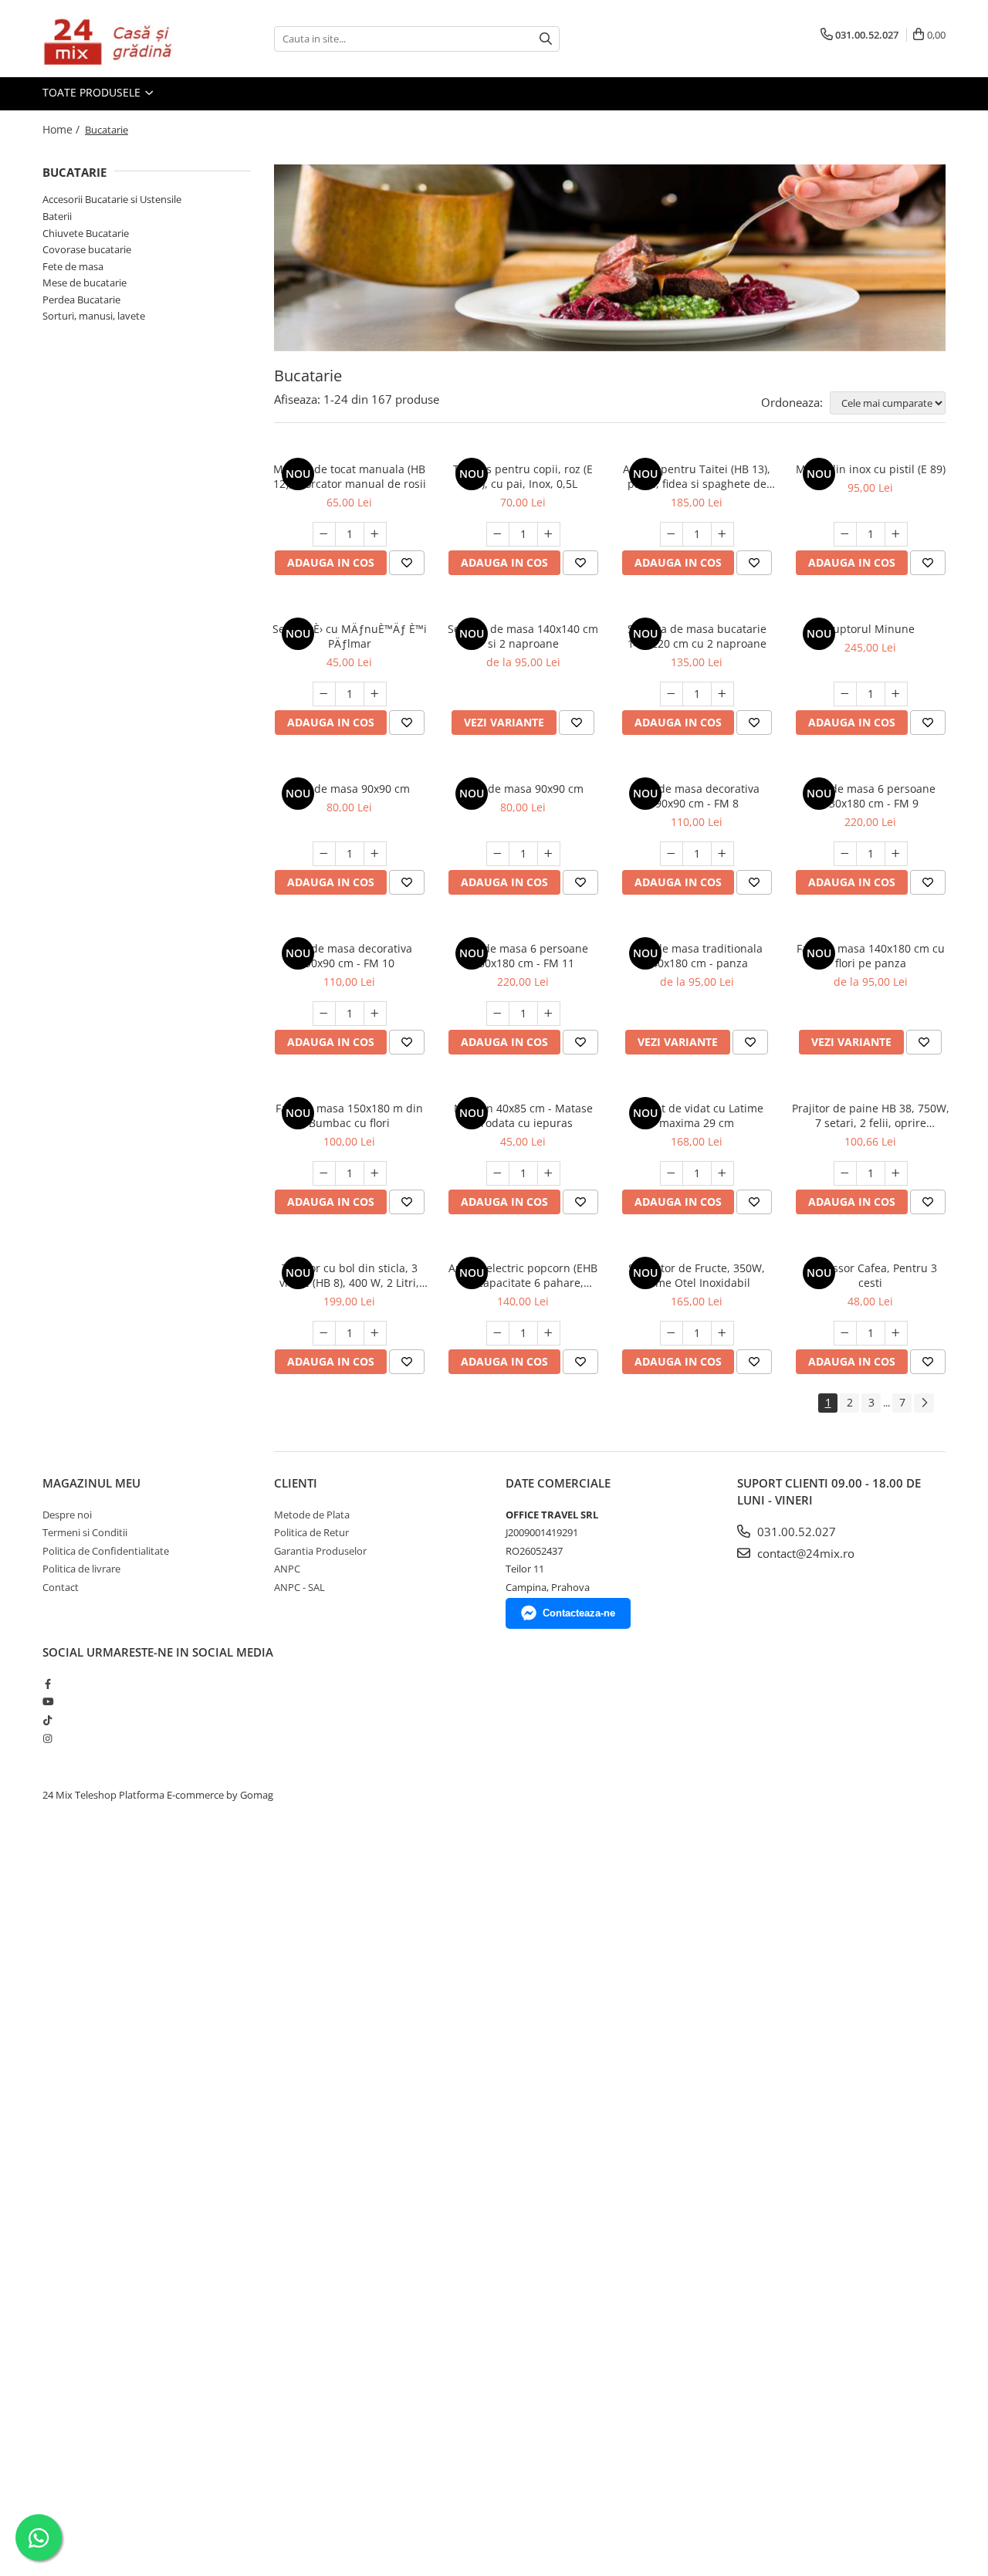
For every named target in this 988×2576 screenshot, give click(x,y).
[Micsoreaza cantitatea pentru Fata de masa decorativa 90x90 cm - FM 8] (672, 854)
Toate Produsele (93, 92)
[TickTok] (47, 1720)
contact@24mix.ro (804, 1553)
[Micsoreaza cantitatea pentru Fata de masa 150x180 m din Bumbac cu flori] (324, 1173)
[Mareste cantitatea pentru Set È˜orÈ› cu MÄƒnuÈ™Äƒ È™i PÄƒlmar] (375, 694)
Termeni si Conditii (85, 1532)
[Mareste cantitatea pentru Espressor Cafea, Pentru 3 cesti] (896, 1333)
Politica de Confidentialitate (106, 1551)
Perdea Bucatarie (81, 300)
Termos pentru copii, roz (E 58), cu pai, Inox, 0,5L (523, 476)
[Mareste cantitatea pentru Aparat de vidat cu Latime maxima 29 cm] (722, 1173)
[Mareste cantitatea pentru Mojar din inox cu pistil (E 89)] (896, 534)
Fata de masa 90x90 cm (350, 789)
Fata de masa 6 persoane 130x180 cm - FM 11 (523, 956)
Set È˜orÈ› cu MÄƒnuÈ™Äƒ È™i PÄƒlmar (350, 636)
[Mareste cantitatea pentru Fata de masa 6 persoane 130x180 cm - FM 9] (896, 854)
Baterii (57, 216)
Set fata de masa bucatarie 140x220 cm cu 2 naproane (697, 636)
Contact (61, 1587)
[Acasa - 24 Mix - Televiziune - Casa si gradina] (120, 39)
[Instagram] (47, 1738)
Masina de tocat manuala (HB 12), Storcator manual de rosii (350, 476)
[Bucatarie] (610, 258)
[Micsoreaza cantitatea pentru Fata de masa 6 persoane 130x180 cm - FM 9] (845, 854)
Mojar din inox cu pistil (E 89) (871, 469)
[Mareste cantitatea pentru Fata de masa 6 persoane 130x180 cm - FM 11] (549, 1014)
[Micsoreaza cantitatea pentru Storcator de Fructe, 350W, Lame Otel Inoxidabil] (672, 1333)
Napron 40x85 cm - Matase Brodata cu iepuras (523, 1115)
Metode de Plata (312, 1515)
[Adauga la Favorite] (407, 563)
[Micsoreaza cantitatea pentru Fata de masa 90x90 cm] (324, 854)
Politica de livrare (81, 1569)
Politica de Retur (311, 1532)
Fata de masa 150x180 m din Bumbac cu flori (349, 1115)
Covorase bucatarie (87, 249)
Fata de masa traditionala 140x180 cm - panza (697, 956)
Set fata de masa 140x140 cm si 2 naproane (523, 636)
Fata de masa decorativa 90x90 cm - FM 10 (349, 956)
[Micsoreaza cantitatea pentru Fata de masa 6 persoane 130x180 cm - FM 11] (498, 1014)
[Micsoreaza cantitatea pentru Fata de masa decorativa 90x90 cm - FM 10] (324, 1014)
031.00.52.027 (795, 1532)
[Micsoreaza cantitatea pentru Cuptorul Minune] (845, 694)
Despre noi (67, 1515)
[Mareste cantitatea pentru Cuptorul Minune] (896, 694)
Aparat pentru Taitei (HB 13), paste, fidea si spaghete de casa (697, 476)
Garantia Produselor (320, 1551)
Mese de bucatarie (85, 283)
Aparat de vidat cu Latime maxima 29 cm (697, 1115)
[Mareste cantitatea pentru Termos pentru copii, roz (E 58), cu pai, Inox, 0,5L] (549, 534)
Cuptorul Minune (870, 629)
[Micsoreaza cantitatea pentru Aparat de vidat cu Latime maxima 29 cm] (672, 1173)
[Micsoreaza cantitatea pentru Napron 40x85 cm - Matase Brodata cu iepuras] (498, 1173)
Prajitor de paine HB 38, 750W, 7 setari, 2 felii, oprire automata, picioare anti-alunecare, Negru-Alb (871, 1115)
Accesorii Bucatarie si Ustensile (112, 199)
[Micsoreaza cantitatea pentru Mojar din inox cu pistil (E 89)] (845, 534)
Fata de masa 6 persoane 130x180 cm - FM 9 (871, 796)
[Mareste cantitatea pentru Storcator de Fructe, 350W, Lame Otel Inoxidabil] (722, 1333)
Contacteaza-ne (579, 1613)
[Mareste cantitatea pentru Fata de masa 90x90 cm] (375, 854)
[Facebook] (47, 1684)
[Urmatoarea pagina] (924, 1403)
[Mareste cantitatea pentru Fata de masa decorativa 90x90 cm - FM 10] (375, 1014)
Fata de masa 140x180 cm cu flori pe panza (871, 956)
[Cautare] (546, 39)
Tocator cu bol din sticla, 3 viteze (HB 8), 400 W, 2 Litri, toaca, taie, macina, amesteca (350, 1275)
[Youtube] (47, 1701)
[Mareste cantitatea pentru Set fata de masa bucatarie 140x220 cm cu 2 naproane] (722, 694)
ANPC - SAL (299, 1587)
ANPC (287, 1569)
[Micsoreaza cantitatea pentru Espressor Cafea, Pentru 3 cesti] (845, 1333)
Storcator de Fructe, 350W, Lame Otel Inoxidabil (697, 1275)
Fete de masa (73, 266)
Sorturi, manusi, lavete (94, 316)
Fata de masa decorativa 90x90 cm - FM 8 (697, 796)
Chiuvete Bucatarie (86, 233)
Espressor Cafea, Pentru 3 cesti (870, 1275)
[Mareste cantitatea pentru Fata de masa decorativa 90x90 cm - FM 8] (722, 854)
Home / (63, 129)
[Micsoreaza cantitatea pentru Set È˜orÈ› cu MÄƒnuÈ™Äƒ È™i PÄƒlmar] (324, 694)
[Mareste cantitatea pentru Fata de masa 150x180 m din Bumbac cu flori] (375, 1173)
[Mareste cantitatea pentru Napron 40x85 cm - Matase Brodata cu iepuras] (549, 1173)
